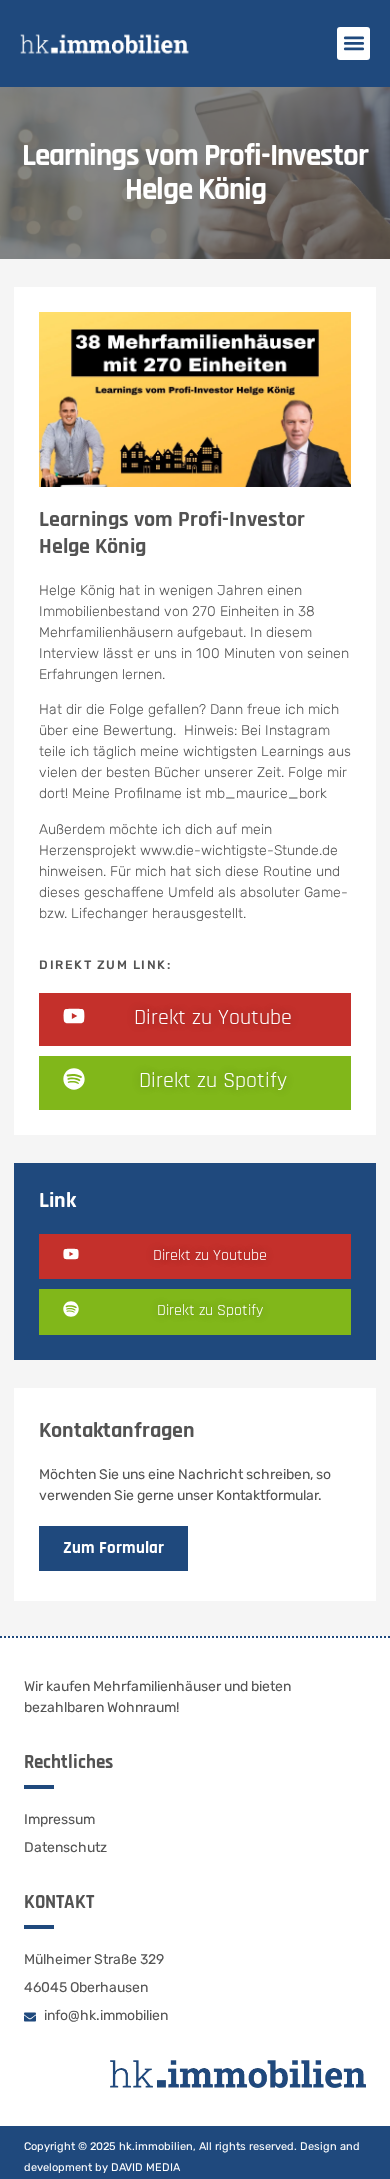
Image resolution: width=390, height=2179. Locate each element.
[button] (353, 43)
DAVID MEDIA (145, 2167)
